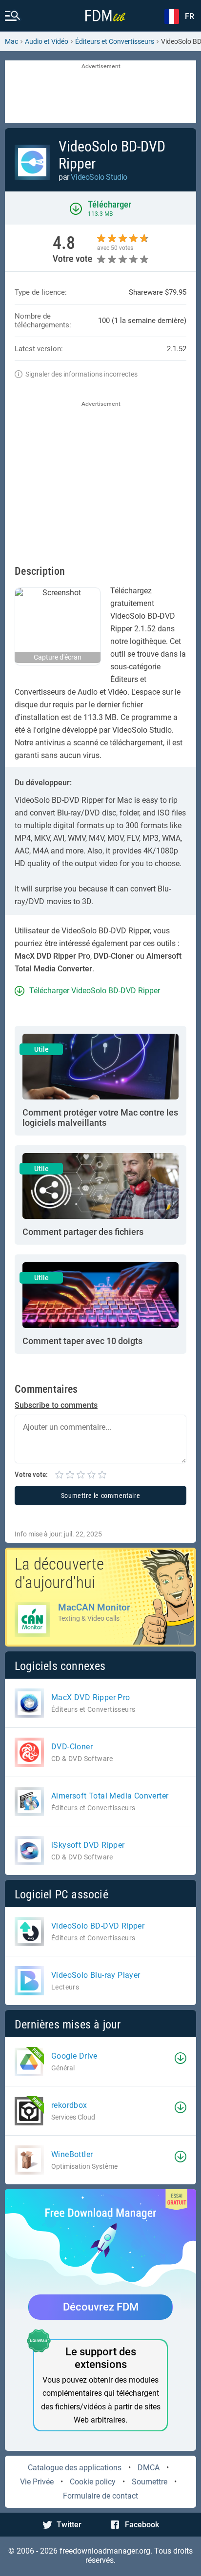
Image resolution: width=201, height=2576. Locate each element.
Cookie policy (93, 2482)
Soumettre (150, 2482)
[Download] (181, 2058)
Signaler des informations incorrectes (81, 374)
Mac (11, 41)
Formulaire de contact (100, 2496)
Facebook (142, 2525)
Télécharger (110, 204)
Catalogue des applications (75, 2468)
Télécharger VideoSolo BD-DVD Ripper (95, 991)
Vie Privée (37, 2482)
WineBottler (72, 2154)
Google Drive (74, 2056)
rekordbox (69, 2105)
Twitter (69, 2525)
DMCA (149, 2468)
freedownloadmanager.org (105, 2551)
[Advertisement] (100, 93)
